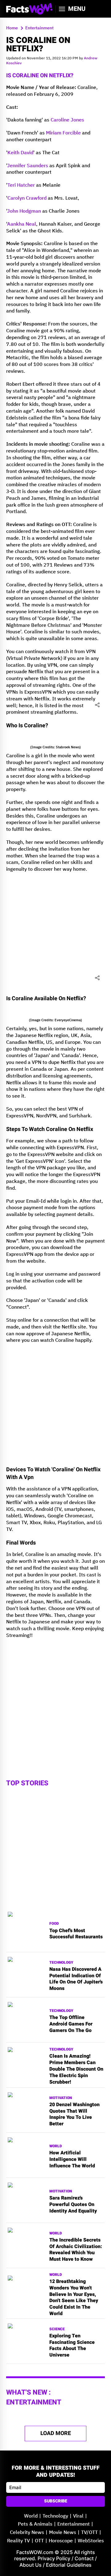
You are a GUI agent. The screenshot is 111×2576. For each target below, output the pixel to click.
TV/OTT (89, 2533)
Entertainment (74, 2524)
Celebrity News (27, 2533)
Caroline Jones (67, 120)
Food (54, 1924)
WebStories (91, 2541)
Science (57, 2329)
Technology (61, 1963)
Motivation (61, 2098)
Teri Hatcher (21, 185)
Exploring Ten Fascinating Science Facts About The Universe (72, 2346)
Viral (78, 2516)
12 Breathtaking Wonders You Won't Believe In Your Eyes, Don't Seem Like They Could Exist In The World (74, 2298)
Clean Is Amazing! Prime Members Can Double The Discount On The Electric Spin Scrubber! (76, 2069)
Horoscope (61, 2541)
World (56, 2146)
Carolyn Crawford (27, 198)
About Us (31, 2565)
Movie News (63, 2533)
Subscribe (56, 2501)
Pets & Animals (35, 2524)
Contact (84, 2558)
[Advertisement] (55, 933)
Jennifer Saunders (28, 166)
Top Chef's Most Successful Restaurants (76, 1934)
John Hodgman (24, 211)
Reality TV (18, 2541)
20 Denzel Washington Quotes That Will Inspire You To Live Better (74, 2114)
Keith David (20, 153)
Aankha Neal (22, 224)
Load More (56, 2433)
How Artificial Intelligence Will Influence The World (72, 2159)
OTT (39, 2541)
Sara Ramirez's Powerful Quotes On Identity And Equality (73, 2204)
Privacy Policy (54, 2558)
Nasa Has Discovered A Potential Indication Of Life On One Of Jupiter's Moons (76, 1979)
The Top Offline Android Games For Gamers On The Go (71, 2024)
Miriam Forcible (63, 133)
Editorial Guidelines (69, 2565)
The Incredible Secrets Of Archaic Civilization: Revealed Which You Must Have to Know (76, 2250)
